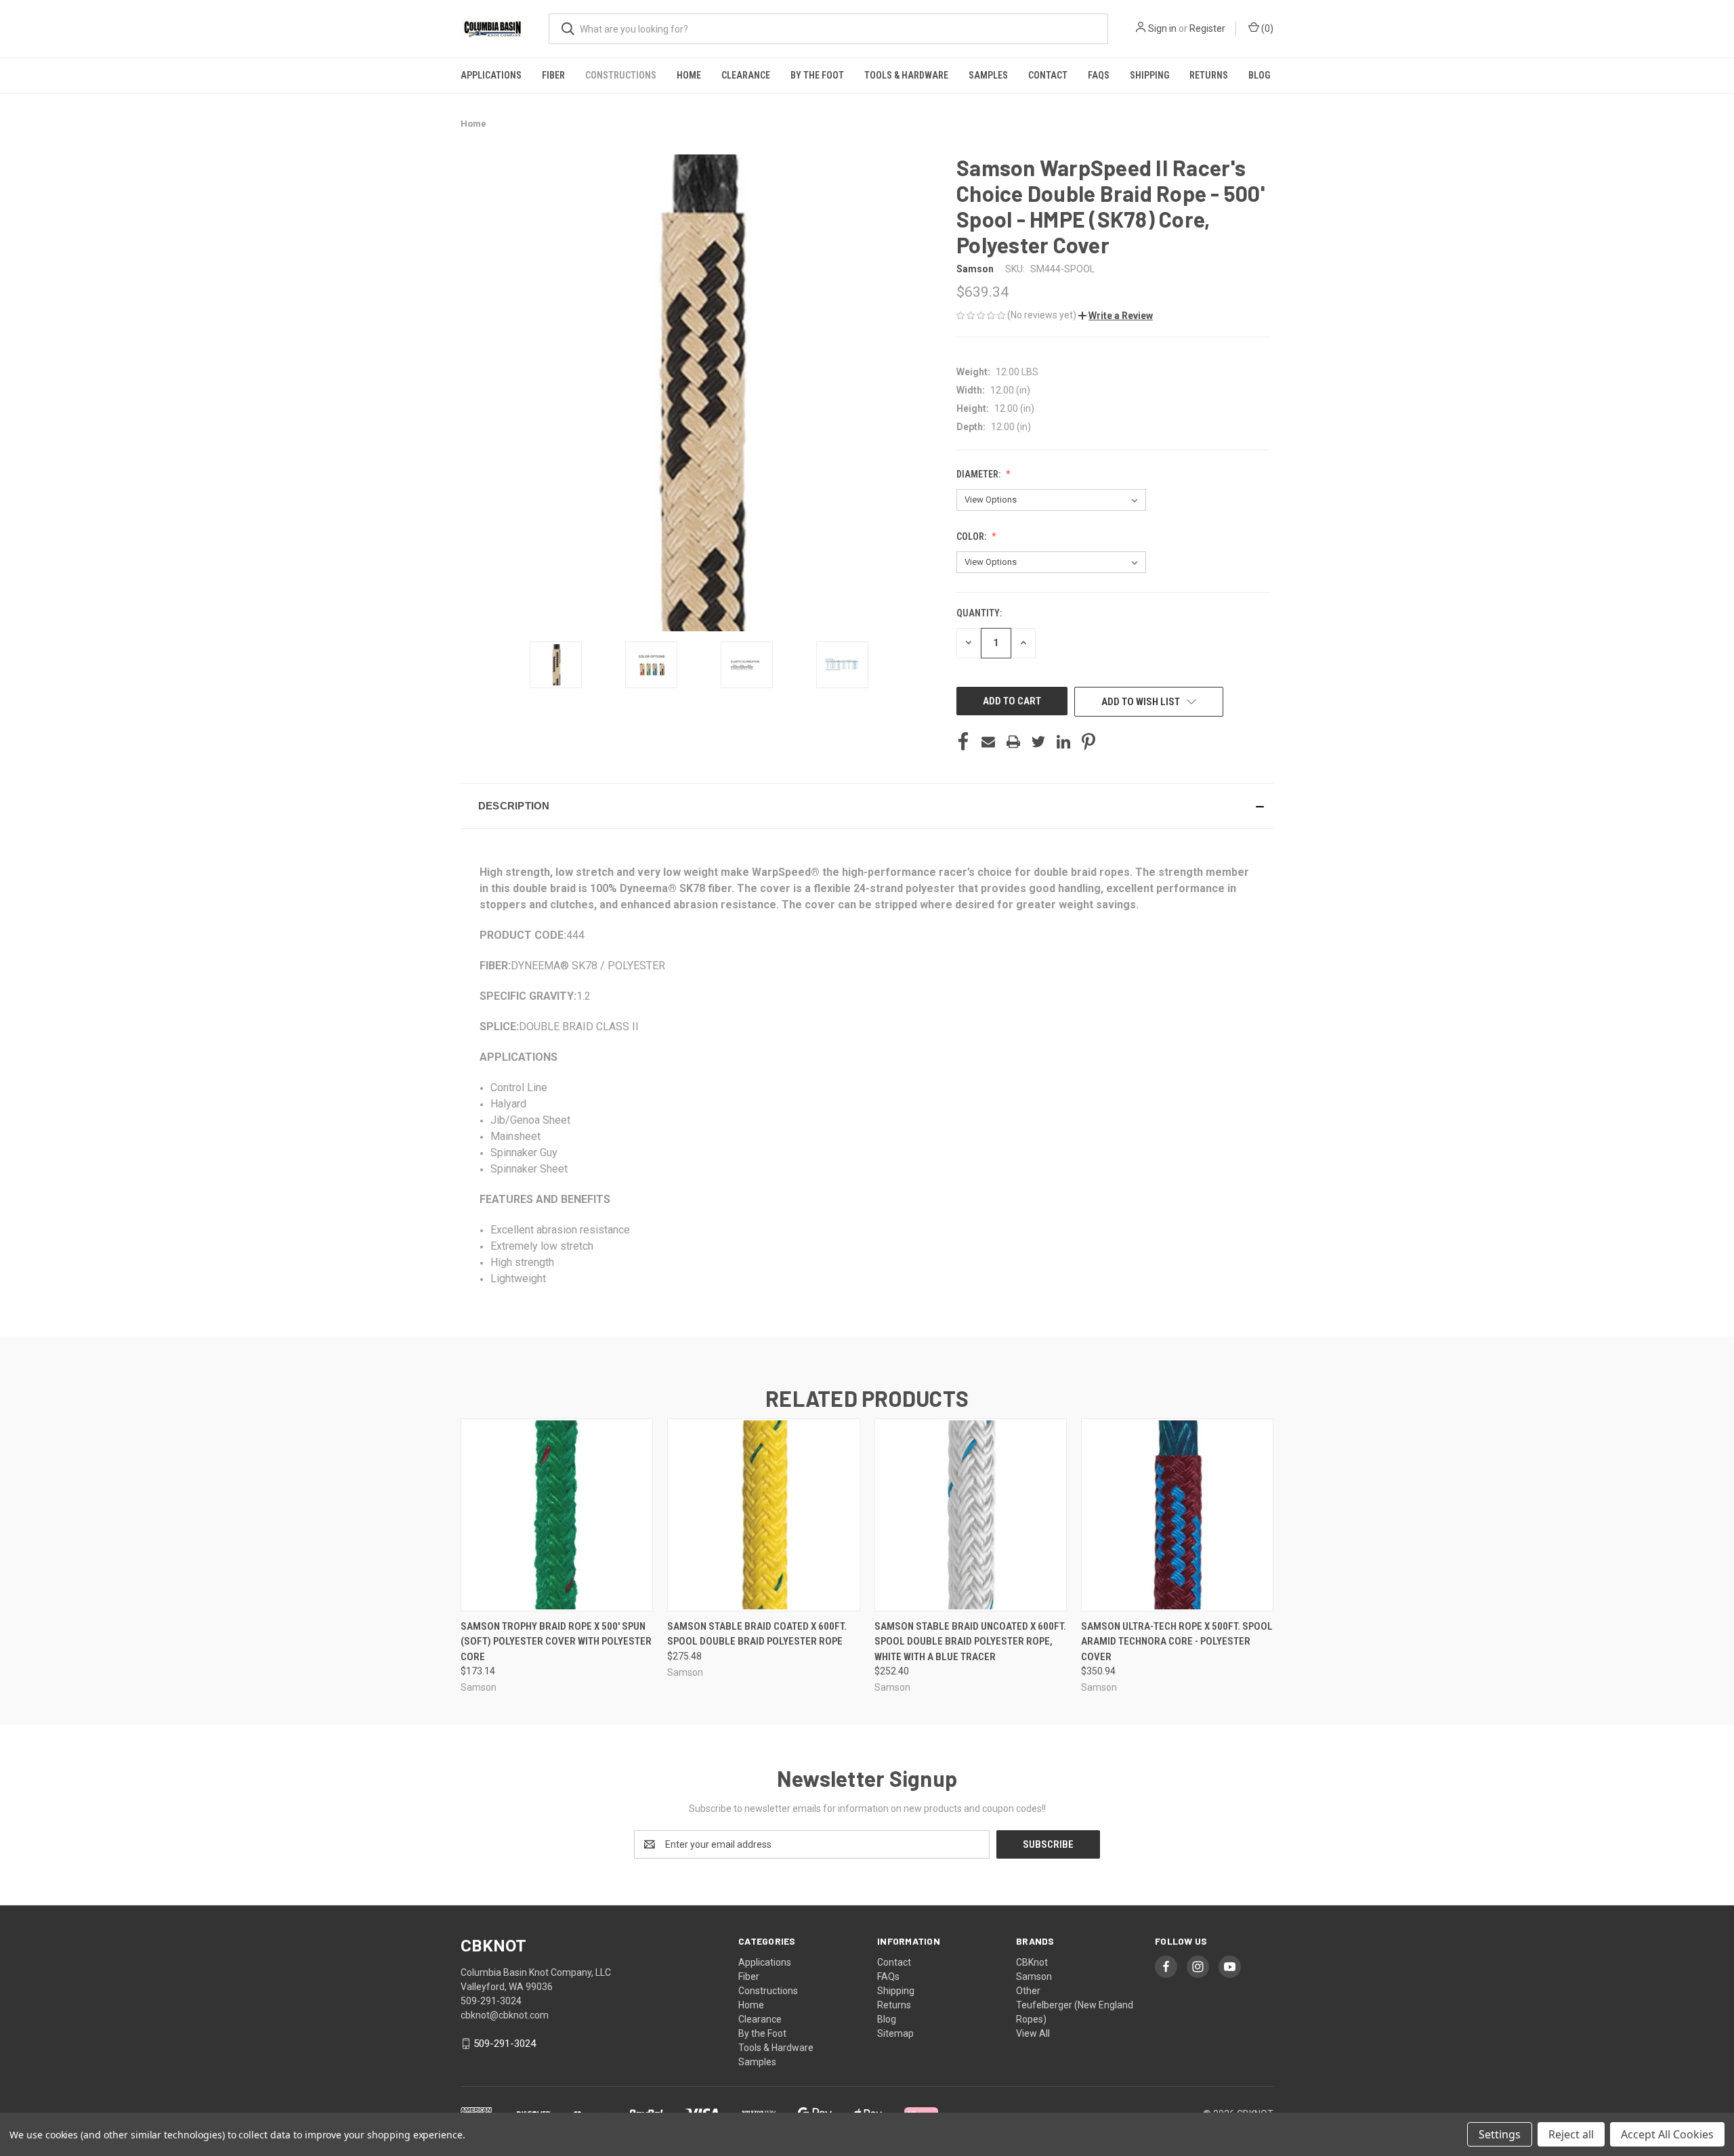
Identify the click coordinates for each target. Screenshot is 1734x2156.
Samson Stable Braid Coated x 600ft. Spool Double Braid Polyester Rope (757, 1634)
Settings (1500, 2134)
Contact (1048, 75)
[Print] (1013, 742)
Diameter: (979, 474)
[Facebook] (963, 742)
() (1266, 28)
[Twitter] (1038, 742)
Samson (1034, 1977)
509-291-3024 (505, 2044)
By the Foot (817, 75)
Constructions (621, 75)
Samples (988, 75)
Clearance (746, 75)
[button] (1116, 316)
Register (1207, 28)
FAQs (1099, 75)
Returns (1209, 75)
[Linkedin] (1063, 742)
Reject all (1571, 2134)
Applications (491, 75)
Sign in (1162, 28)
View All (1033, 2033)
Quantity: (979, 613)
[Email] (988, 742)
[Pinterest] (1088, 742)
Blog (1259, 75)
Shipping (1149, 75)
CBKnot (1032, 1962)
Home (689, 75)
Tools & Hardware (906, 75)
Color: (972, 536)
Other (1028, 1991)
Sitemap (895, 2033)
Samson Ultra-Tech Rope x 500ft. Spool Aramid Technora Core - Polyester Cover (1177, 1642)
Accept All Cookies (1667, 2134)
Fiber (553, 75)
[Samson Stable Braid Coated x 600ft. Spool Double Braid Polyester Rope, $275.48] (763, 1515)
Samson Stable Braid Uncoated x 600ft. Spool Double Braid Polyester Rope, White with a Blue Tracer (970, 1642)
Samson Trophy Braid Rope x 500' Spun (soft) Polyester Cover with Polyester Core (556, 1642)
